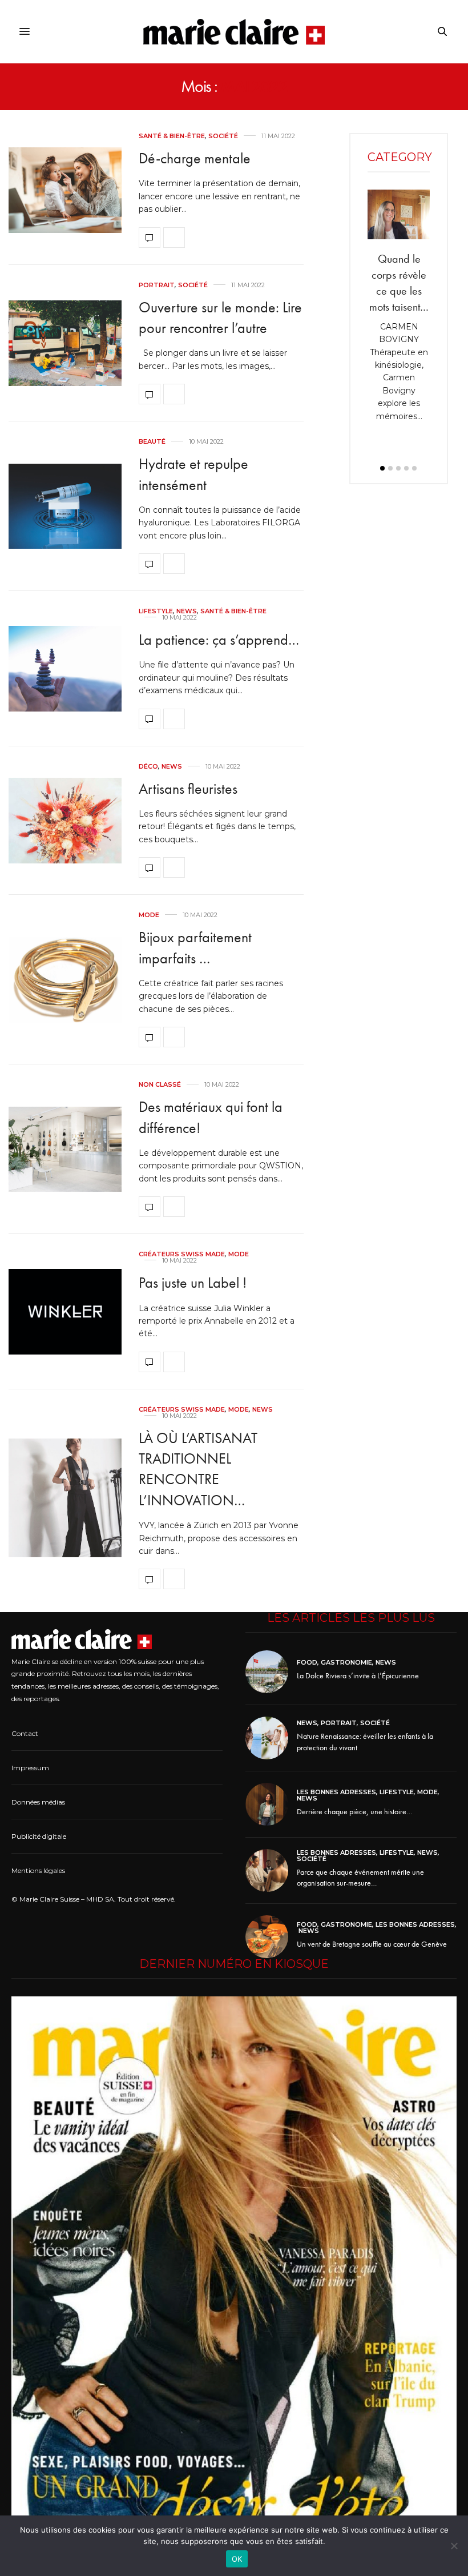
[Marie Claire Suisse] (234, 32)
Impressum (30, 1768)
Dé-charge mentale (195, 158)
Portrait (157, 285)
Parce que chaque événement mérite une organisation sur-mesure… (360, 1878)
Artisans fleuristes (188, 789)
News (187, 611)
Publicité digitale (39, 1836)
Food (307, 1663)
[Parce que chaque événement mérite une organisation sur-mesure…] (271, 1870)
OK (237, 2559)
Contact (25, 1733)
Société (223, 136)
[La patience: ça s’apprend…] (65, 669)
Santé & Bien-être (172, 136)
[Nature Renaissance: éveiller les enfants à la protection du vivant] (271, 1738)
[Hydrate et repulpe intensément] (65, 507)
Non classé (160, 1085)
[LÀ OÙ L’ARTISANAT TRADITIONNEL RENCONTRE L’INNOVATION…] (65, 1498)
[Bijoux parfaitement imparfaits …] (65, 980)
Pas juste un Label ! (193, 1283)
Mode (149, 915)
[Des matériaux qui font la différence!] (65, 1150)
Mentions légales (38, 1870)
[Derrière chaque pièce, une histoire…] (271, 1804)
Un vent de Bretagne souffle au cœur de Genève (372, 1944)
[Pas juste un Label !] (65, 1312)
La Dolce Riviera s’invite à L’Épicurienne (358, 1675)
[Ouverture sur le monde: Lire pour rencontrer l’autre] (65, 343)
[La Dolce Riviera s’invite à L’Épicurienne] (271, 1672)
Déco (148, 767)
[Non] (454, 2546)
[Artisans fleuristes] (65, 821)
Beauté (152, 442)
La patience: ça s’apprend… (219, 640)
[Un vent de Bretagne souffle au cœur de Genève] (271, 1937)
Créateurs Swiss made (182, 1254)
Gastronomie (346, 1663)
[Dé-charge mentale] (65, 190)
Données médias (38, 1802)
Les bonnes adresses (336, 1792)
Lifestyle (156, 611)
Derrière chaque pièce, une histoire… (354, 1811)
